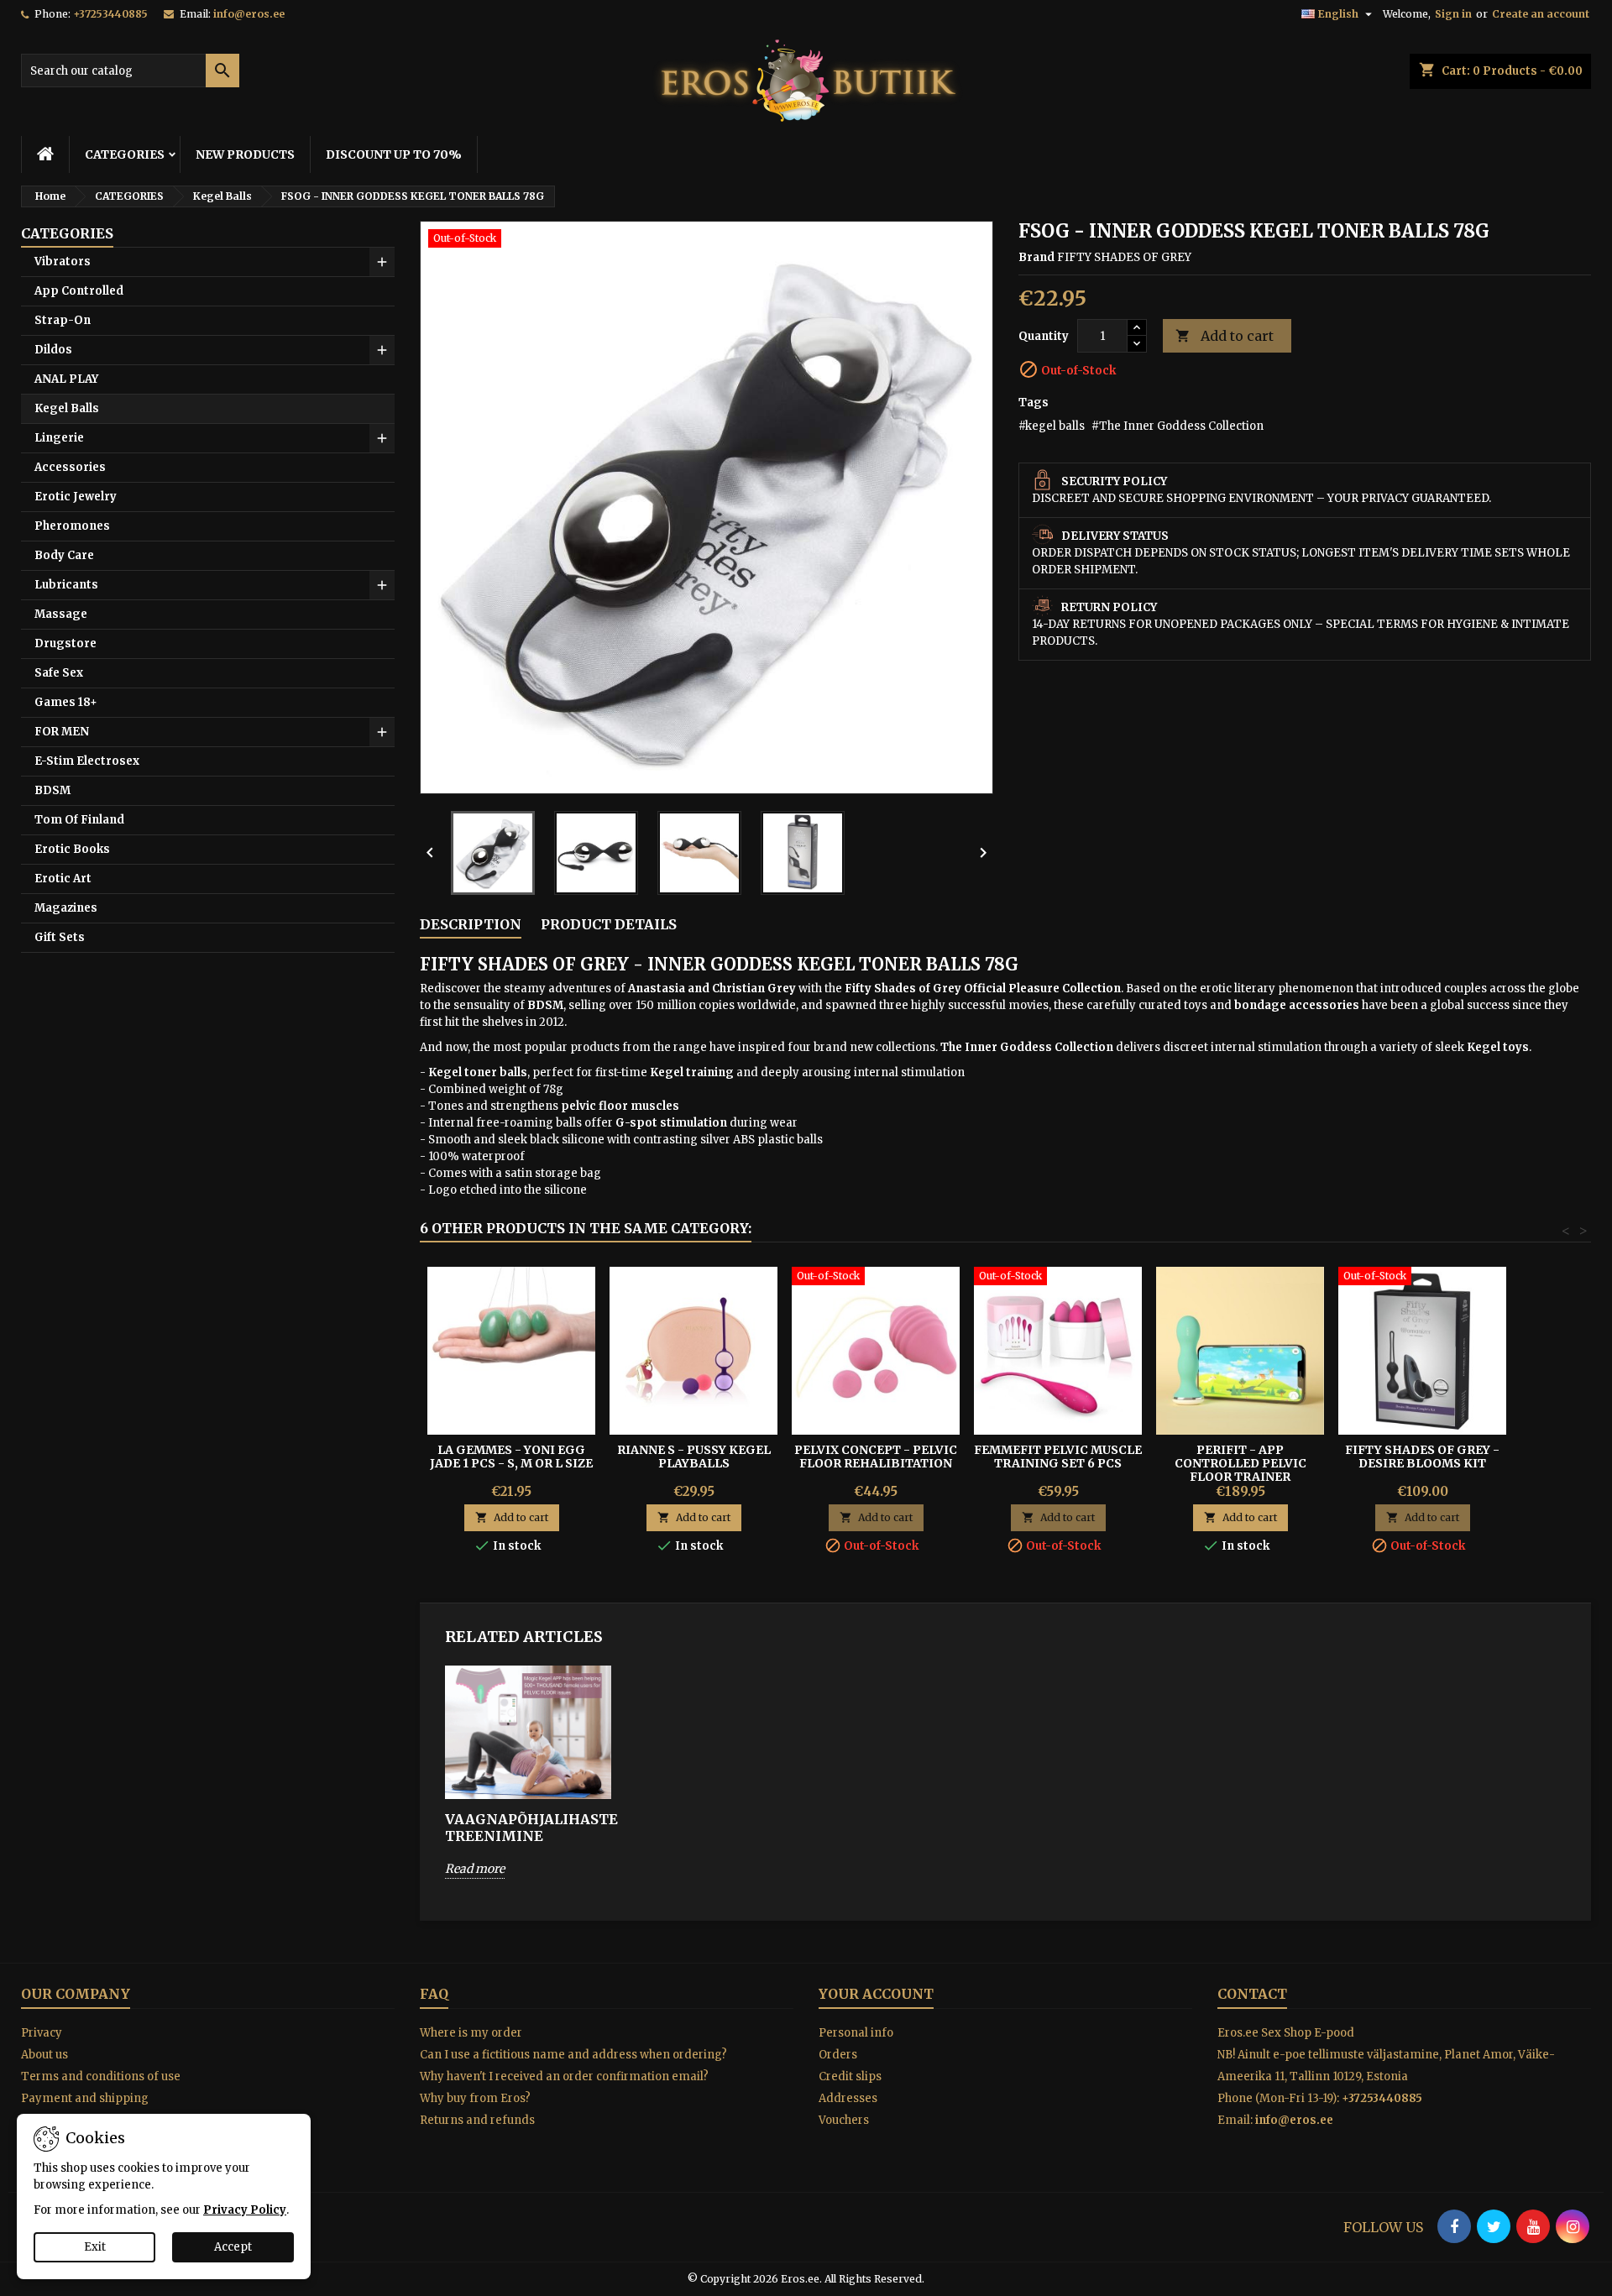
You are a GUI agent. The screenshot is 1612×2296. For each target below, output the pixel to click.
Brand (1036, 257)
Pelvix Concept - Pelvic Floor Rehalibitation (876, 1457)
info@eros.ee (249, 14)
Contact (1252, 1994)
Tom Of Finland (79, 820)
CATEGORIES (125, 154)
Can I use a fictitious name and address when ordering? (573, 2055)
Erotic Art (63, 879)
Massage (61, 614)
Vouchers (844, 2120)
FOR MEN (62, 732)
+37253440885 (110, 14)
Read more (475, 1869)
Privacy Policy (245, 2210)
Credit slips (850, 2076)
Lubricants (66, 585)
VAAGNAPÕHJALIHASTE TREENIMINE (528, 1828)
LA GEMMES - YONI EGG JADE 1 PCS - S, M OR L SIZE (511, 1457)
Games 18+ (66, 702)
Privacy (42, 2033)
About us (44, 2055)
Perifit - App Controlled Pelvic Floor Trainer (1240, 1463)
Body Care (64, 555)
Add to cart (1225, 336)
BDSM (52, 790)
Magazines (66, 908)
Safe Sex (59, 673)
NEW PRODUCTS (245, 154)
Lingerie (59, 438)
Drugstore (65, 643)
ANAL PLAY (66, 379)
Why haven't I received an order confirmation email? (564, 2076)
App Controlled (79, 291)
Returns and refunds (477, 2120)
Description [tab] (471, 924)
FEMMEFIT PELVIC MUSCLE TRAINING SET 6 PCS (1058, 1457)
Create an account (1541, 14)
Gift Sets (60, 937)
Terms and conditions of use (101, 2076)
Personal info (856, 2033)
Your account (876, 1994)
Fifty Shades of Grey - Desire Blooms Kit (1422, 1457)
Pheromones (72, 526)
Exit (95, 2247)
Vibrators (63, 262)
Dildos (53, 350)
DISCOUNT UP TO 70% (394, 154)
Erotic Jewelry (76, 497)
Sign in (1453, 14)
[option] (528, 1784)
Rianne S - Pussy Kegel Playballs (694, 1457)
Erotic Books (72, 849)
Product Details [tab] (609, 924)
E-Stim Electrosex (87, 761)
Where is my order (471, 2033)
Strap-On (63, 320)
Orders (838, 2055)
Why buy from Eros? (475, 2098)
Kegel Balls (67, 408)
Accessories (70, 467)
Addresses (848, 2098)
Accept (233, 2247)
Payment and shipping (85, 2098)
